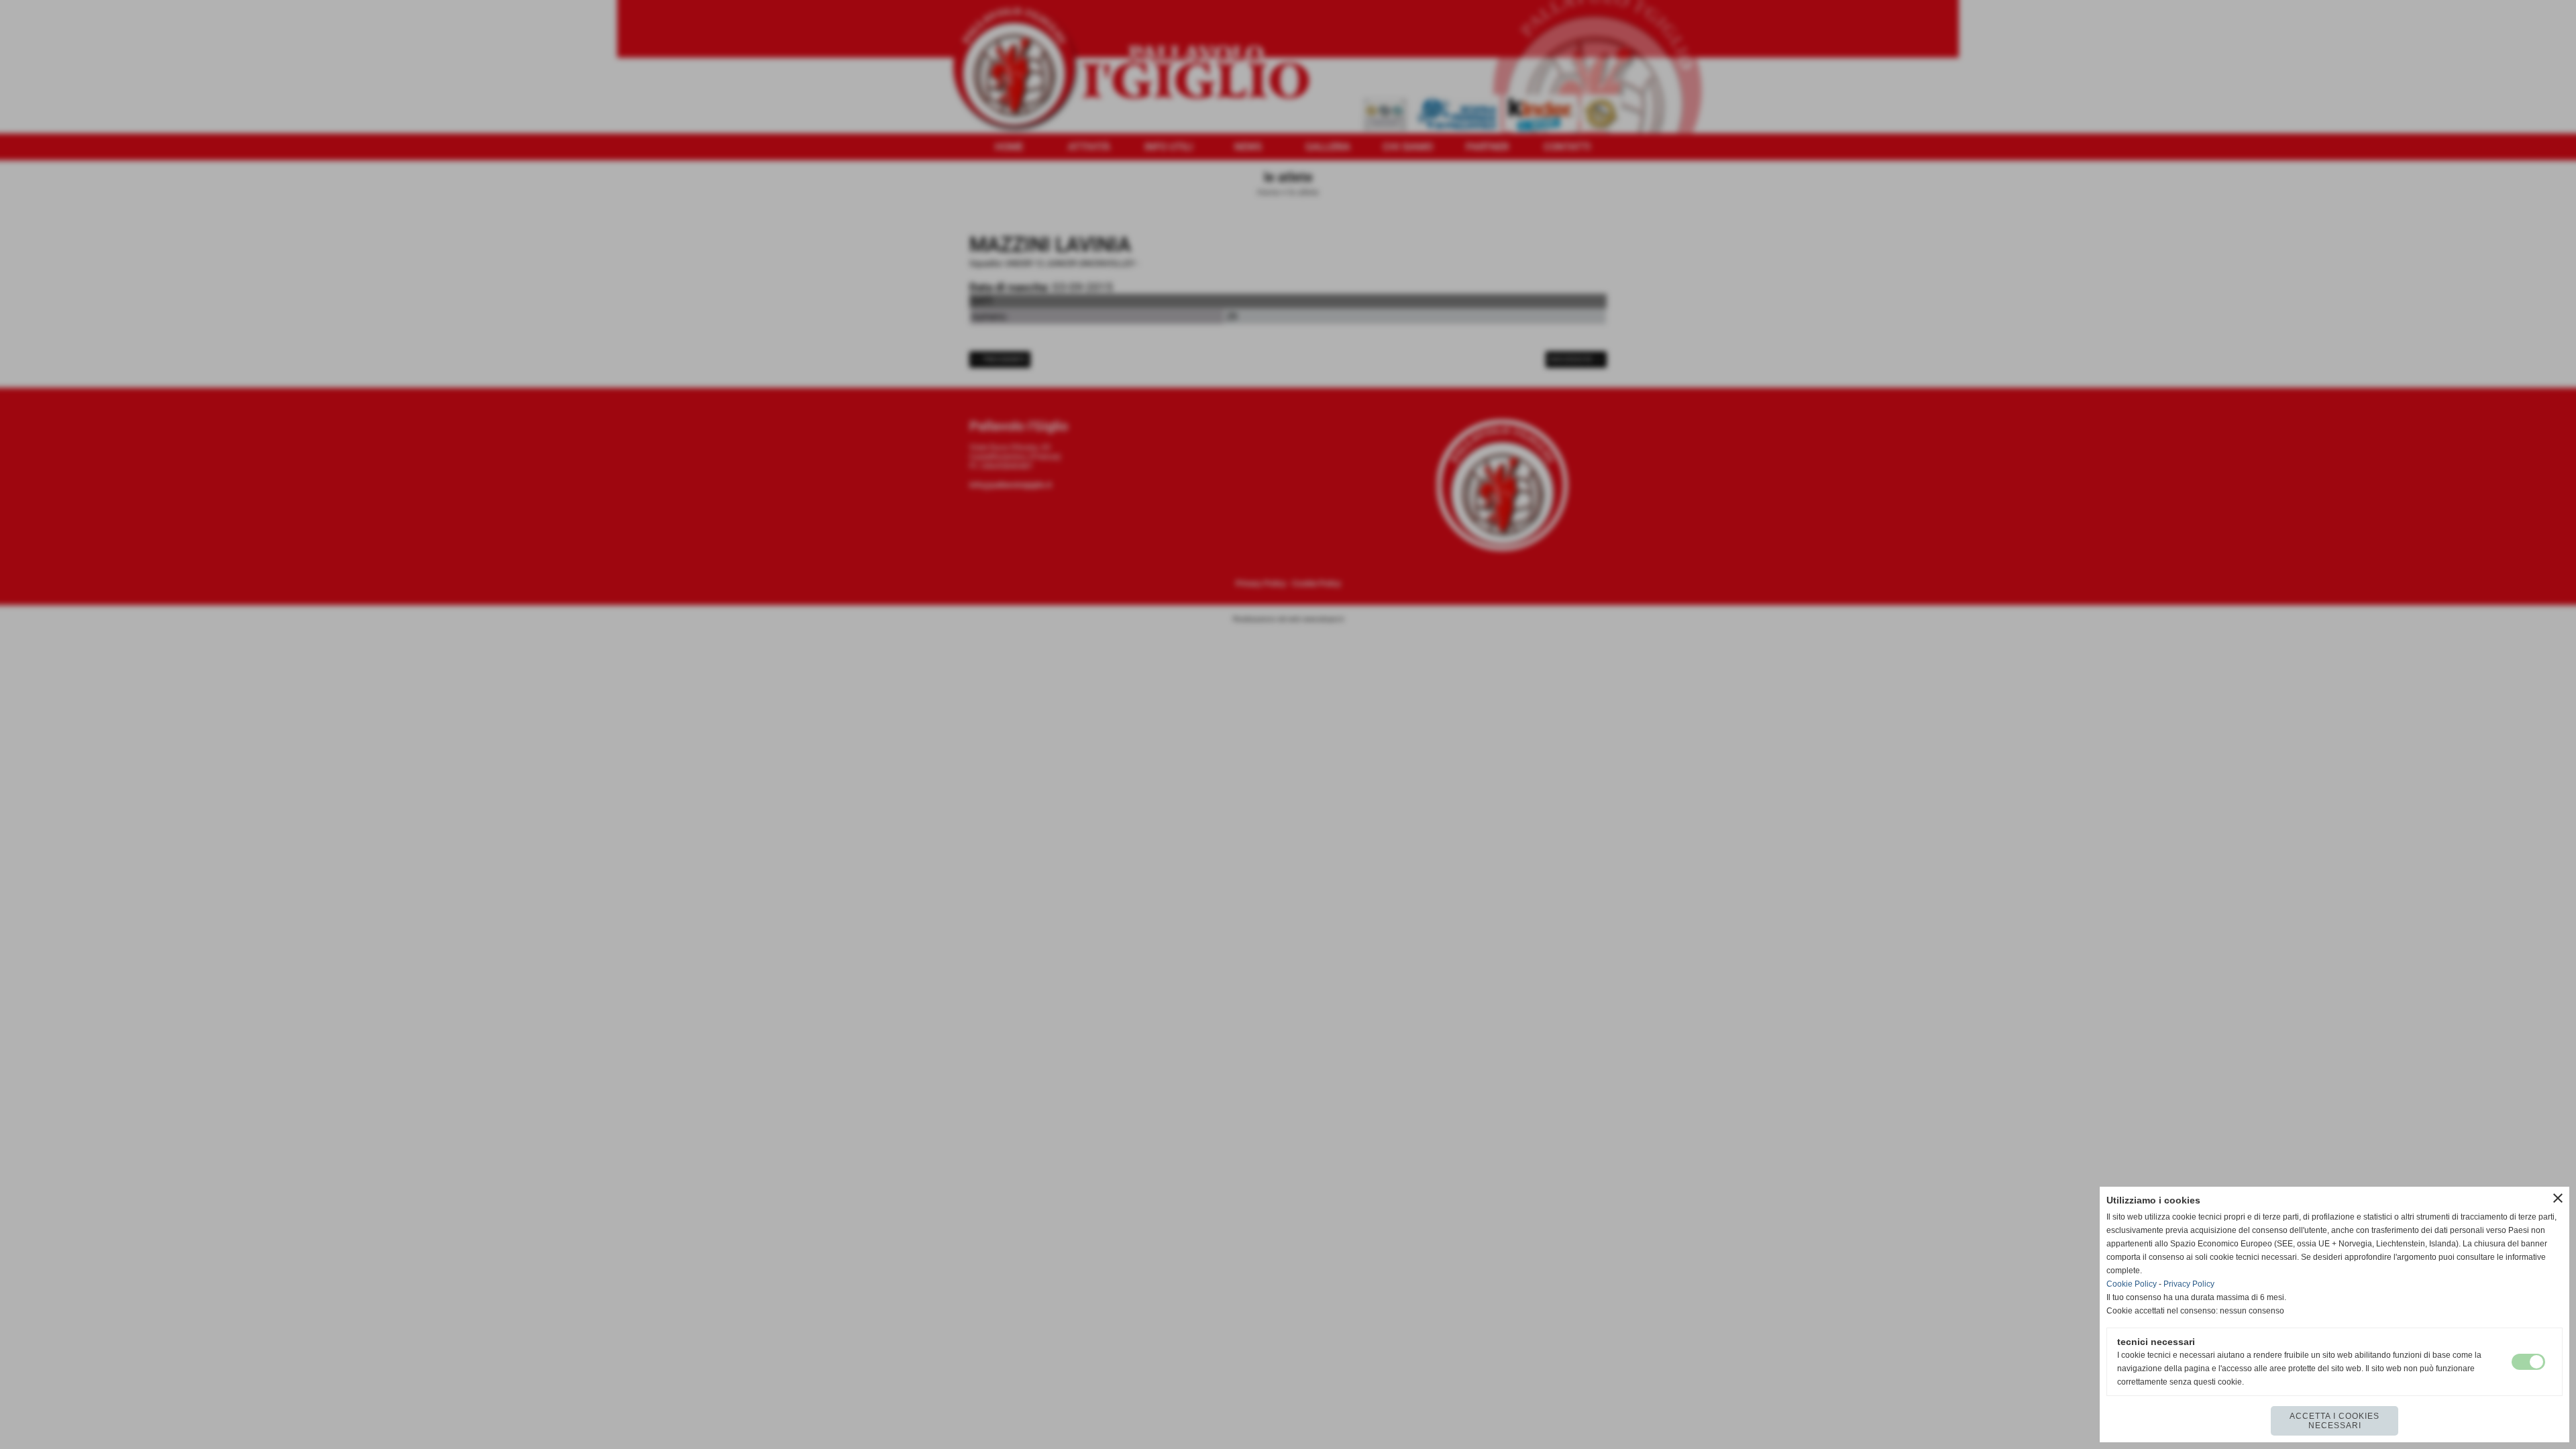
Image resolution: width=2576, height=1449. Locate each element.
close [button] (2558, 1198)
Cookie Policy (2132, 1284)
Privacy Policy (2189, 1284)
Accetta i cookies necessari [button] (2334, 1421)
